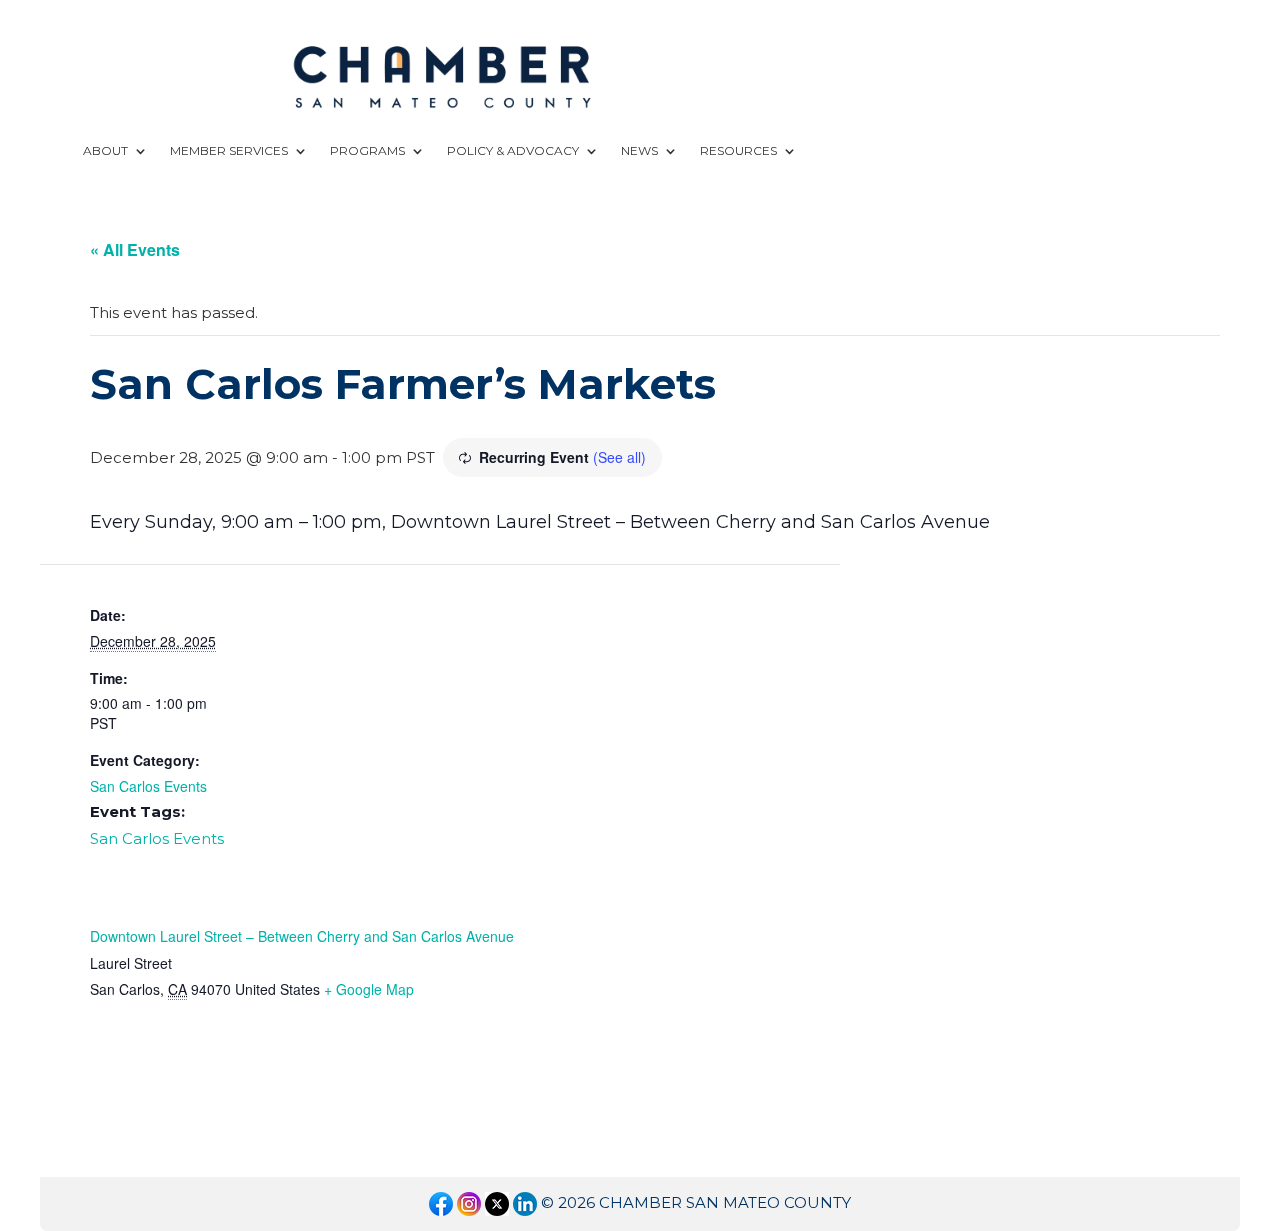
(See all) (619, 457)
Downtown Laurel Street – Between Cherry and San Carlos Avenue (302, 936)
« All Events (135, 249)
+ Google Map (369, 989)
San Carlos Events (148, 786)
